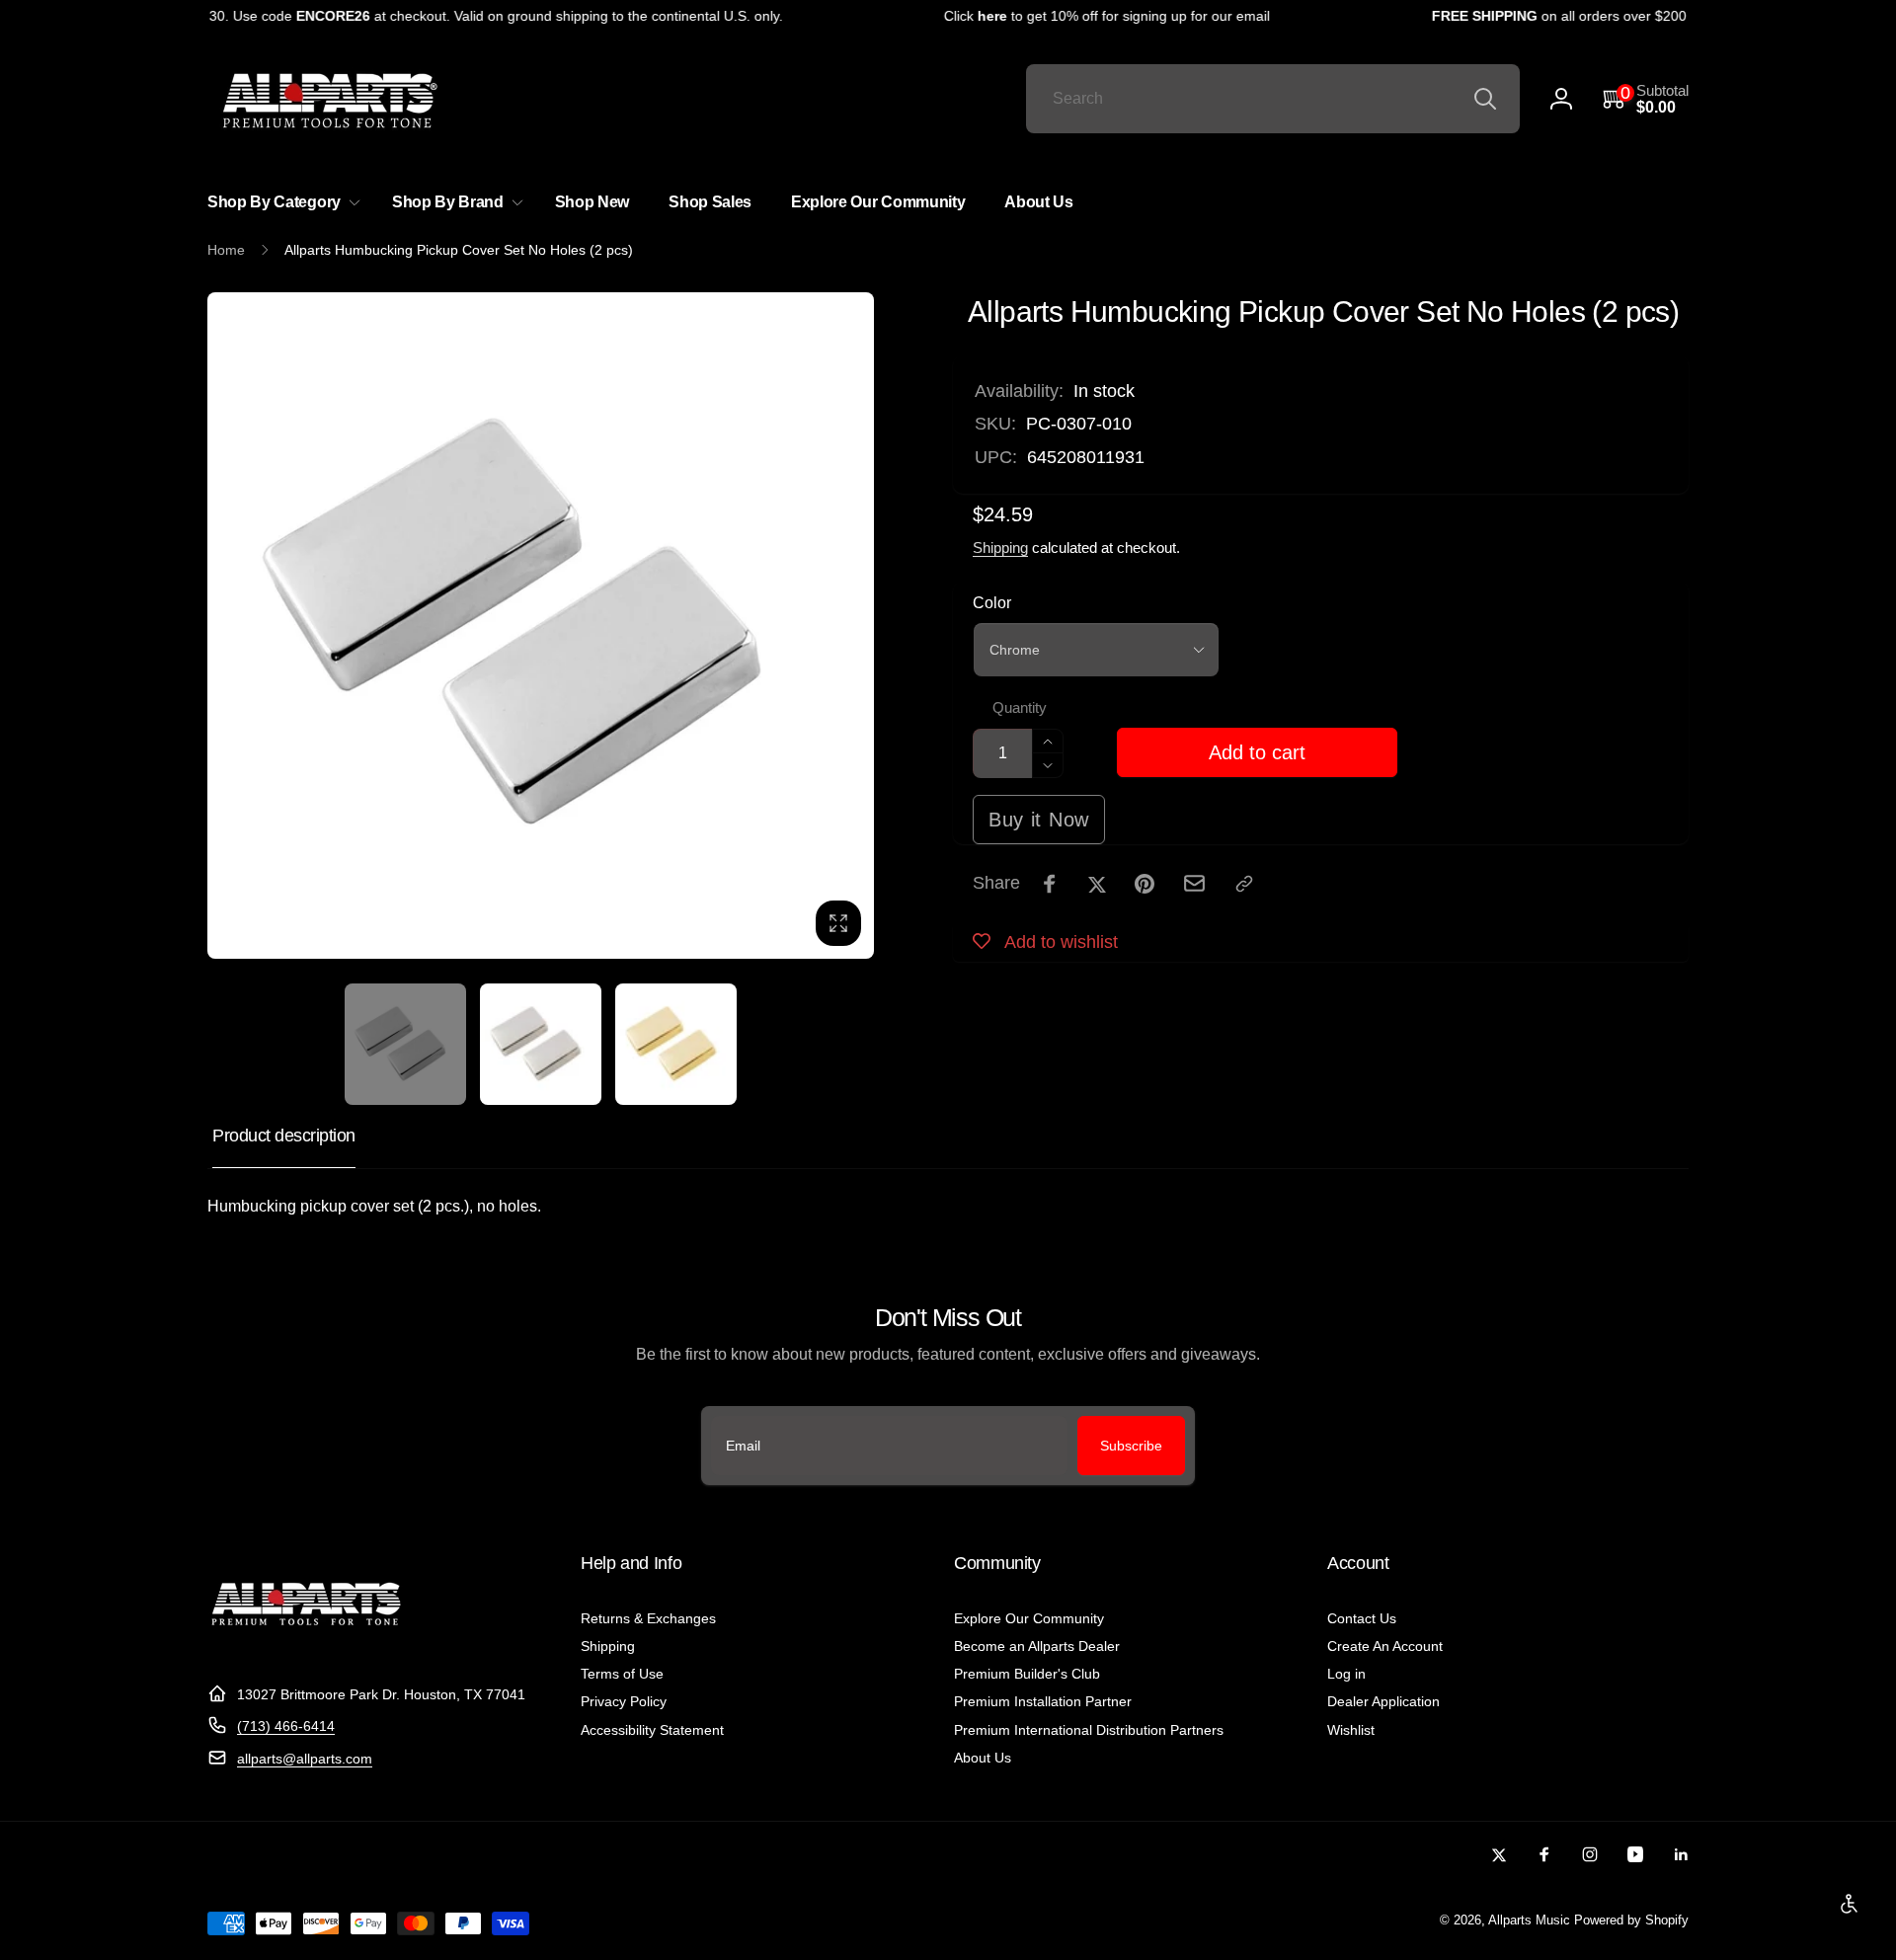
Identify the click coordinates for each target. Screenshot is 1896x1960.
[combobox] (1273, 99)
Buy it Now (1039, 820)
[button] (1646, 99)
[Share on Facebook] (1050, 884)
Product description (284, 1136)
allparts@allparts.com (305, 1759)
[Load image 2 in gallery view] (541, 1044)
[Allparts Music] (306, 1646)
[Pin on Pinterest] (1145, 884)
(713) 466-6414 (286, 1726)
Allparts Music (1529, 1921)
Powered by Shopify (1631, 1921)
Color (992, 603)
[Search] (1485, 99)
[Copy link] (1244, 884)
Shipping (1000, 548)
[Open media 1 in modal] (541, 626)
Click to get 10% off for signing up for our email (1090, 16)
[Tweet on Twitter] (1097, 884)
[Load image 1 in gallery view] (405, 1044)
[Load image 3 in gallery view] (676, 1044)
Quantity (1020, 708)
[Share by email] (1194, 883)
